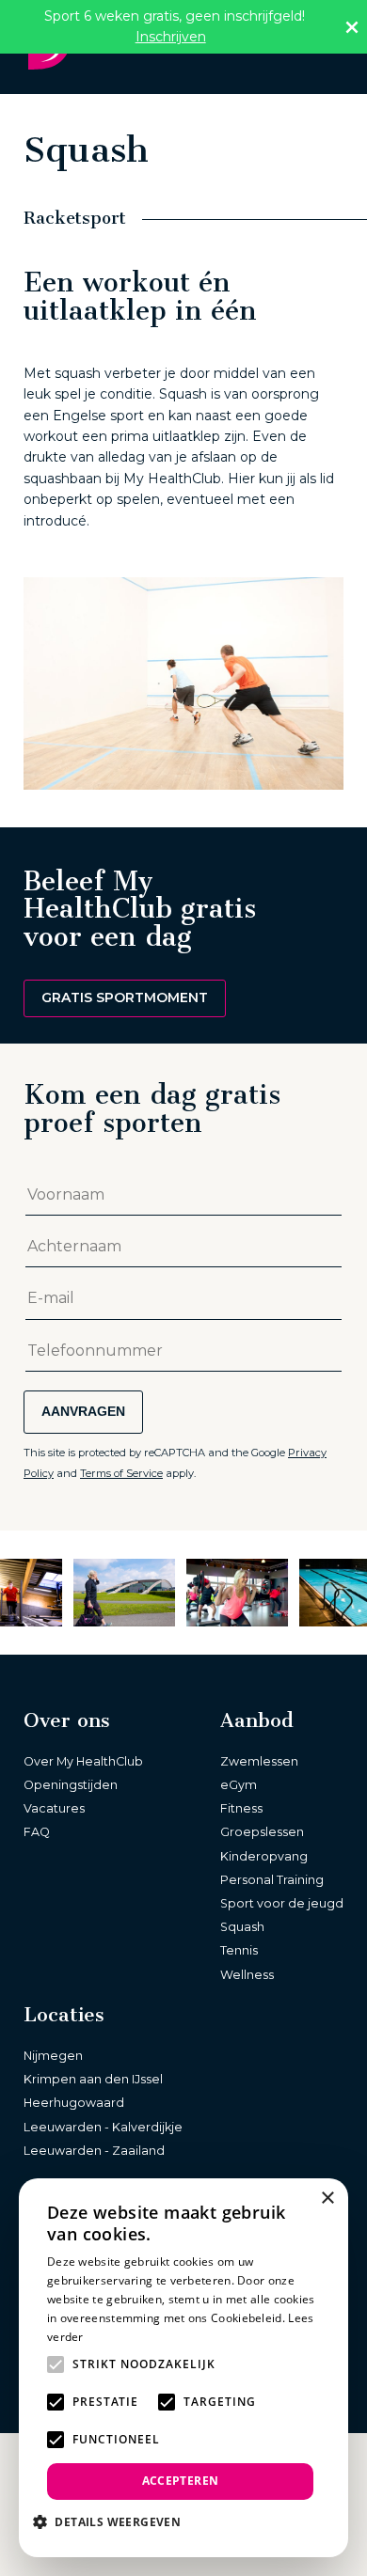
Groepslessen (262, 1832)
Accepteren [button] (181, 2481)
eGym (239, 1785)
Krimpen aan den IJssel (93, 2079)
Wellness (247, 1975)
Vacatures (54, 1808)
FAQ (37, 1832)
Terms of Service (121, 1473)
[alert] (183, 2368)
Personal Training (272, 1880)
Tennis (239, 1950)
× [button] (327, 2199)
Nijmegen (53, 2056)
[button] (114, 2521)
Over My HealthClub (83, 1761)
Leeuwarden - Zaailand (94, 2151)
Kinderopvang (264, 1856)
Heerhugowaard (74, 2103)
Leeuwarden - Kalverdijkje (103, 2127)
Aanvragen (83, 1411)
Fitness (241, 1808)
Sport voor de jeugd (282, 1903)
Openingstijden (71, 1785)
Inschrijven (171, 37)
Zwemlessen (259, 1761)
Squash (242, 1927)
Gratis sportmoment (125, 997)
